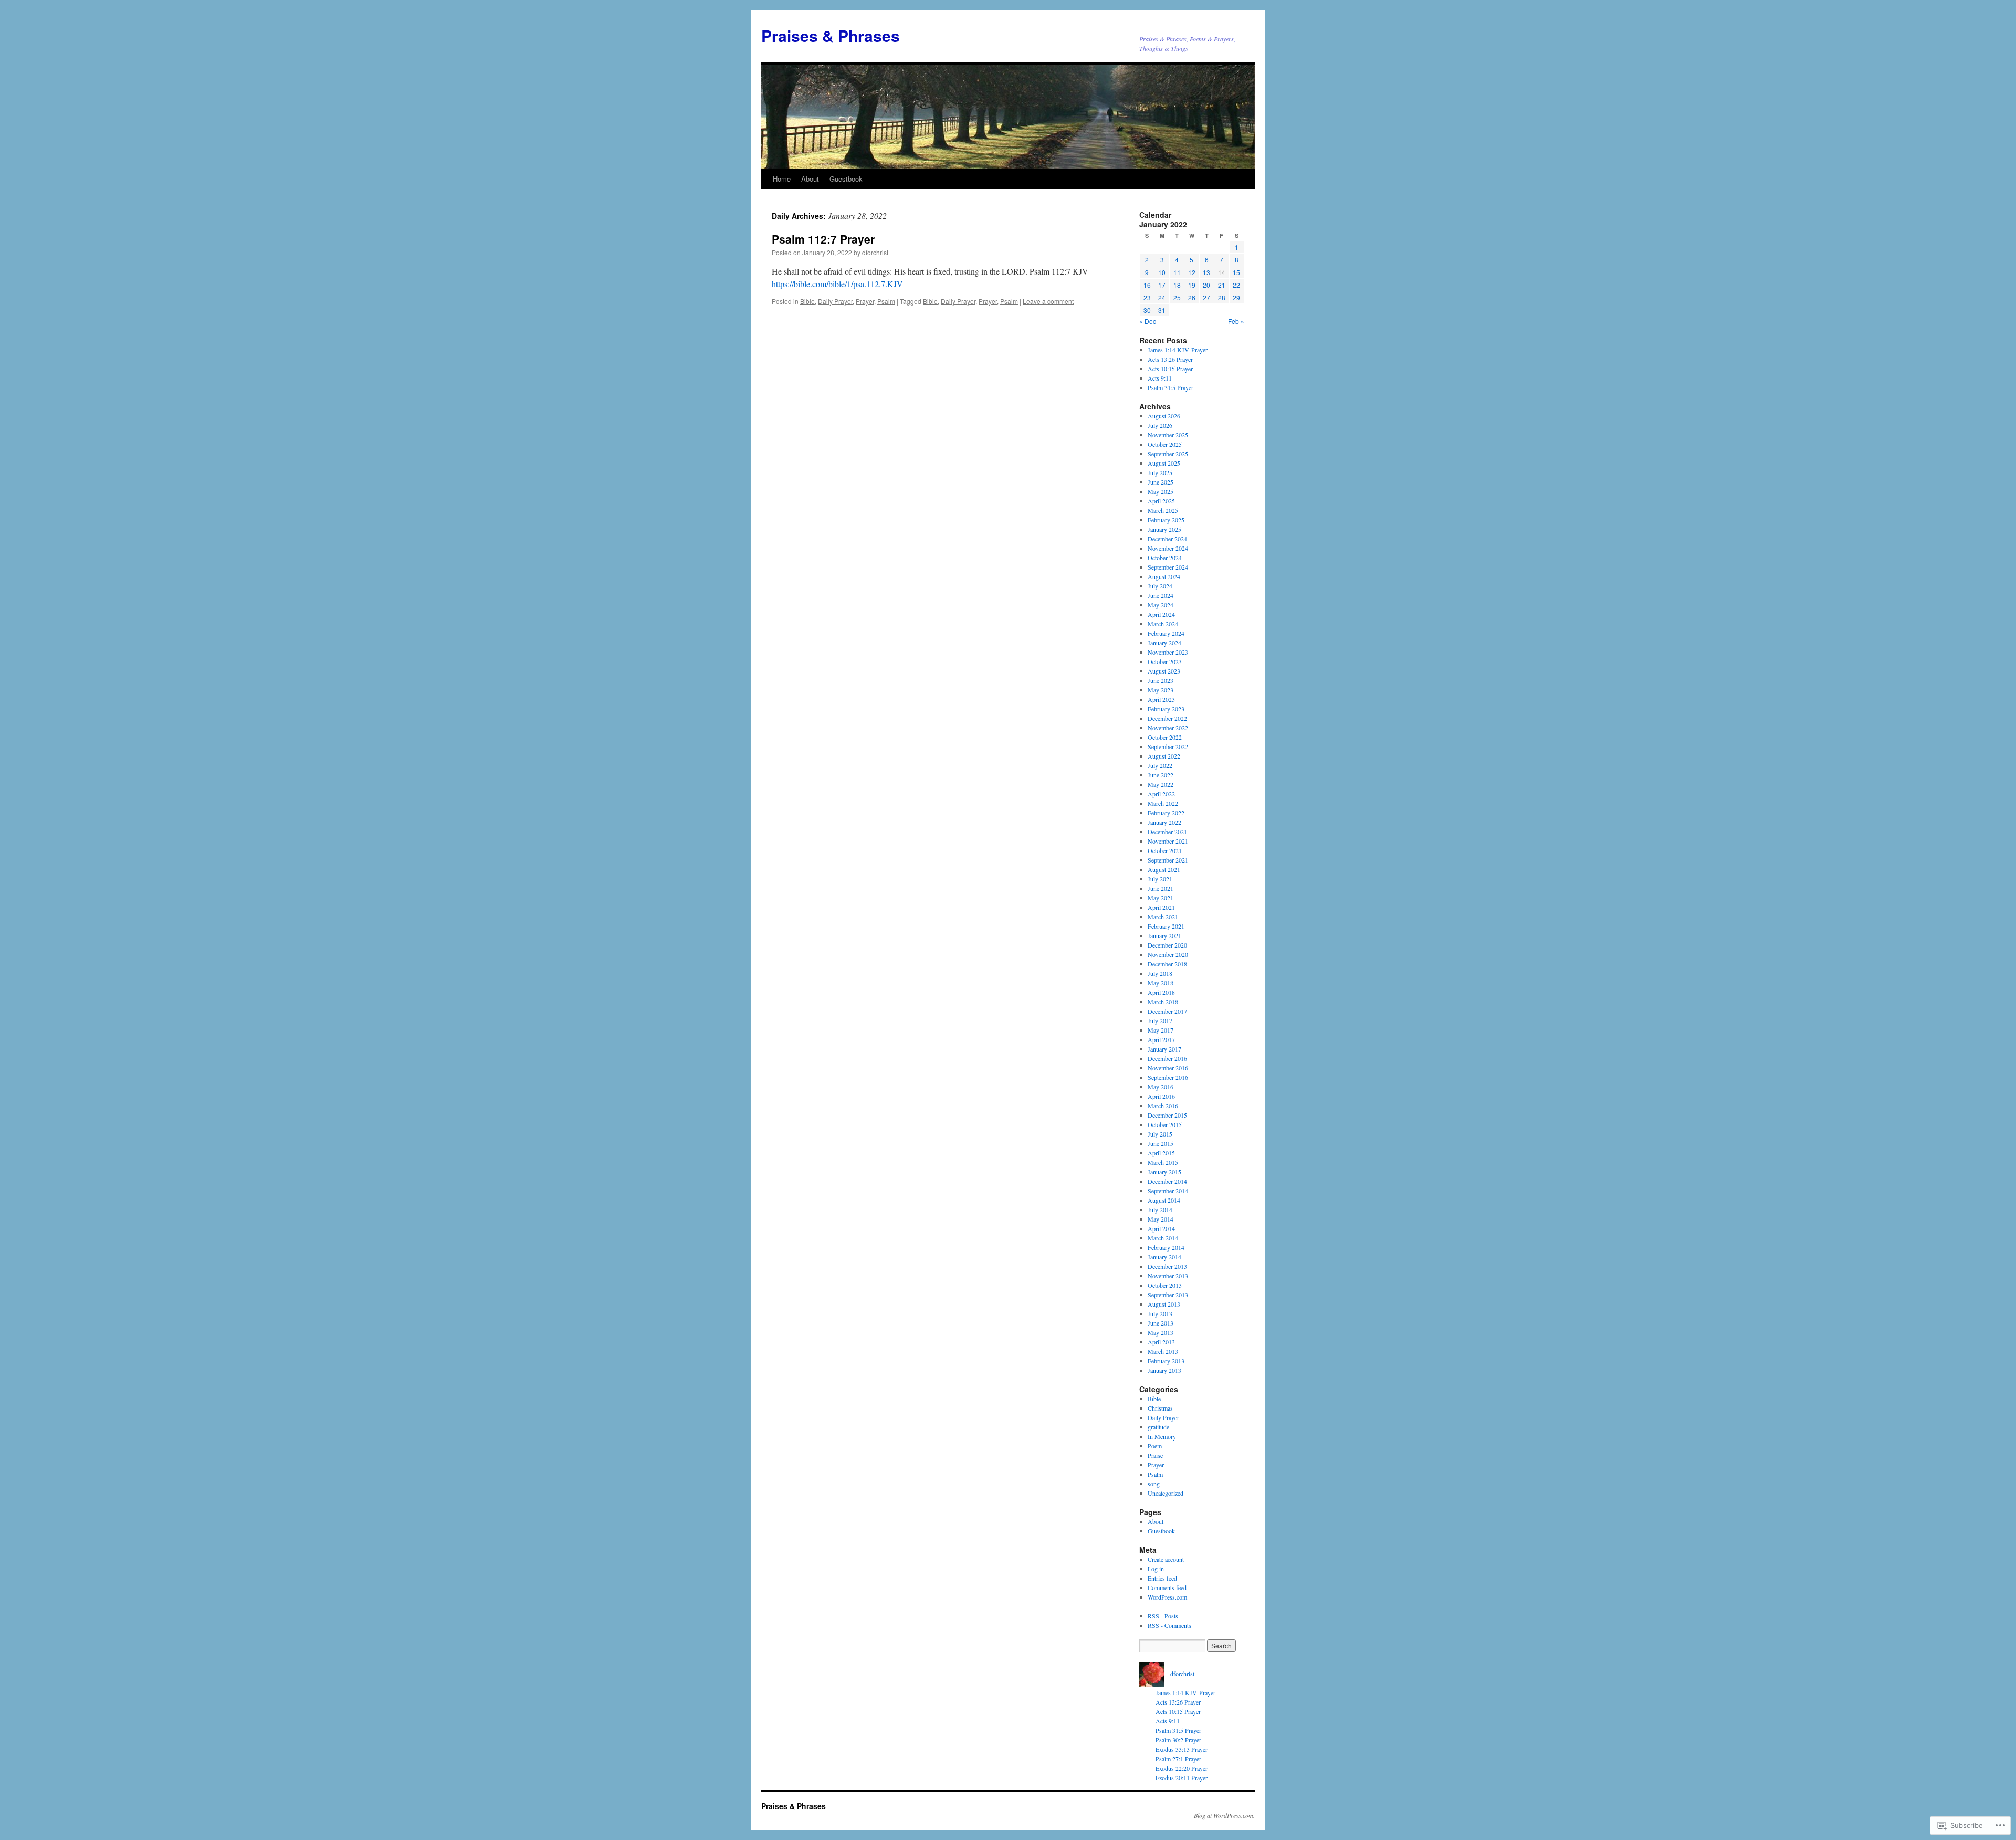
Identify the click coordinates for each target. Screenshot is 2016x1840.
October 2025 (1165, 444)
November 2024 (1168, 548)
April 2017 (1161, 1039)
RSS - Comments (1169, 1625)
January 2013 (1164, 1370)
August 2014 (1164, 1200)
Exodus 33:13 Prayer (1182, 1749)
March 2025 (1163, 510)
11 (1177, 272)
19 (1192, 285)
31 (1162, 310)
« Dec (1148, 321)
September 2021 (1168, 860)
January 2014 (1164, 1257)
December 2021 (1167, 832)
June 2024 (1161, 595)
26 (1192, 297)
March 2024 (1163, 624)
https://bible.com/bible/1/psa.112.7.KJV (837, 284)
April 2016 (1161, 1096)
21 (1222, 285)
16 (1147, 285)
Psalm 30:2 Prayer (1178, 1740)
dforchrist (875, 252)
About (810, 179)
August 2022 (1164, 756)
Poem (1155, 1446)
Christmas (1160, 1408)
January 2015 (1164, 1172)
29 (1236, 297)
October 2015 (1165, 1124)
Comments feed (1167, 1587)
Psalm (886, 301)
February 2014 (1166, 1247)
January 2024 (1164, 643)
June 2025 (1161, 482)
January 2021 (1164, 935)
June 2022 (1161, 775)
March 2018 (1163, 1002)
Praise (1155, 1455)
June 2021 (1161, 888)
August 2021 (1164, 869)
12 (1192, 272)
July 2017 (1160, 1021)
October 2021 (1165, 850)
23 (1147, 297)
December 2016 (1167, 1058)
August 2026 (1164, 416)
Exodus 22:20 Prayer (1182, 1768)
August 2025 (1164, 463)
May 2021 (1161, 898)
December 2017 (1167, 1011)
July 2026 (1160, 425)
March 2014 (1163, 1238)
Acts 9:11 (1160, 378)
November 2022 (1168, 728)
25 (1177, 297)
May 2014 (1161, 1219)
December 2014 (1167, 1181)
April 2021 (1161, 907)
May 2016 (1161, 1087)
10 (1162, 272)
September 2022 (1168, 746)
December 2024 (1167, 539)
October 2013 (1165, 1285)
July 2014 (1160, 1210)
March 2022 (1163, 803)
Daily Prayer (835, 301)
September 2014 (1168, 1191)
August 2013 (1164, 1304)
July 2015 (1160, 1134)
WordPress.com (1167, 1597)
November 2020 (1168, 954)
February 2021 (1166, 926)
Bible (807, 301)
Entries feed (1162, 1578)
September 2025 (1168, 454)
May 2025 (1161, 491)
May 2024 (1161, 605)
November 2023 (1168, 652)
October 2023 (1165, 661)
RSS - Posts (1163, 1616)
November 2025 (1168, 435)
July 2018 (1160, 973)
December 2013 (1167, 1266)
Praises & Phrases (831, 35)
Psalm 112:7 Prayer (823, 239)
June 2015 (1161, 1143)
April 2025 (1161, 501)
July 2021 (1160, 879)
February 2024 (1166, 633)
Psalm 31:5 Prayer (1170, 387)
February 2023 (1166, 709)
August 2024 (1164, 576)
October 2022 (1165, 737)
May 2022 (1161, 784)
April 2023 (1161, 699)
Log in (1156, 1569)
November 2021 (1168, 841)
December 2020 (1167, 945)
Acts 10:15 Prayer (1170, 369)
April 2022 (1161, 794)
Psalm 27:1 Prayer (1178, 1759)
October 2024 (1165, 558)
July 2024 (1160, 586)
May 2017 (1161, 1030)
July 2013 (1160, 1313)
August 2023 (1164, 671)
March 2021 (1163, 917)
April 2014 (1161, 1228)
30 (1147, 310)
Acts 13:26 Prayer (1170, 359)
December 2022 (1167, 718)
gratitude (1158, 1427)
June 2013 (1161, 1323)
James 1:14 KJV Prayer (1178, 350)
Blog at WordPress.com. (1224, 1815)
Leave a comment (1048, 301)
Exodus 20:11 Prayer (1182, 1778)
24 (1162, 297)
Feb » (1236, 321)
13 (1206, 272)
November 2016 (1168, 1068)
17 (1162, 285)
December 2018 (1167, 964)
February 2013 (1166, 1361)
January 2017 (1164, 1049)
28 (1222, 297)
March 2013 (1163, 1351)
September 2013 (1168, 1295)
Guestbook (846, 179)
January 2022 (1164, 822)
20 (1206, 285)
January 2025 (1164, 529)
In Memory (1162, 1436)
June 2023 (1161, 680)
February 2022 (1166, 813)
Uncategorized (1165, 1493)
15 (1236, 272)
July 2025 (1160, 472)
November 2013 (1168, 1276)
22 (1236, 285)
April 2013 (1161, 1342)
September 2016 (1168, 1077)
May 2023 (1161, 690)
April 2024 (1161, 614)
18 (1177, 285)
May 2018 (1161, 983)
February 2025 (1166, 520)
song (1154, 1484)
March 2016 (1163, 1106)
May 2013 (1161, 1332)
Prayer (865, 301)
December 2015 (1167, 1115)
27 (1206, 297)
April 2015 (1161, 1153)
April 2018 (1161, 992)
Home (782, 179)
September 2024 (1168, 567)
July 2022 (1160, 765)
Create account (1166, 1559)
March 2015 (1163, 1162)
